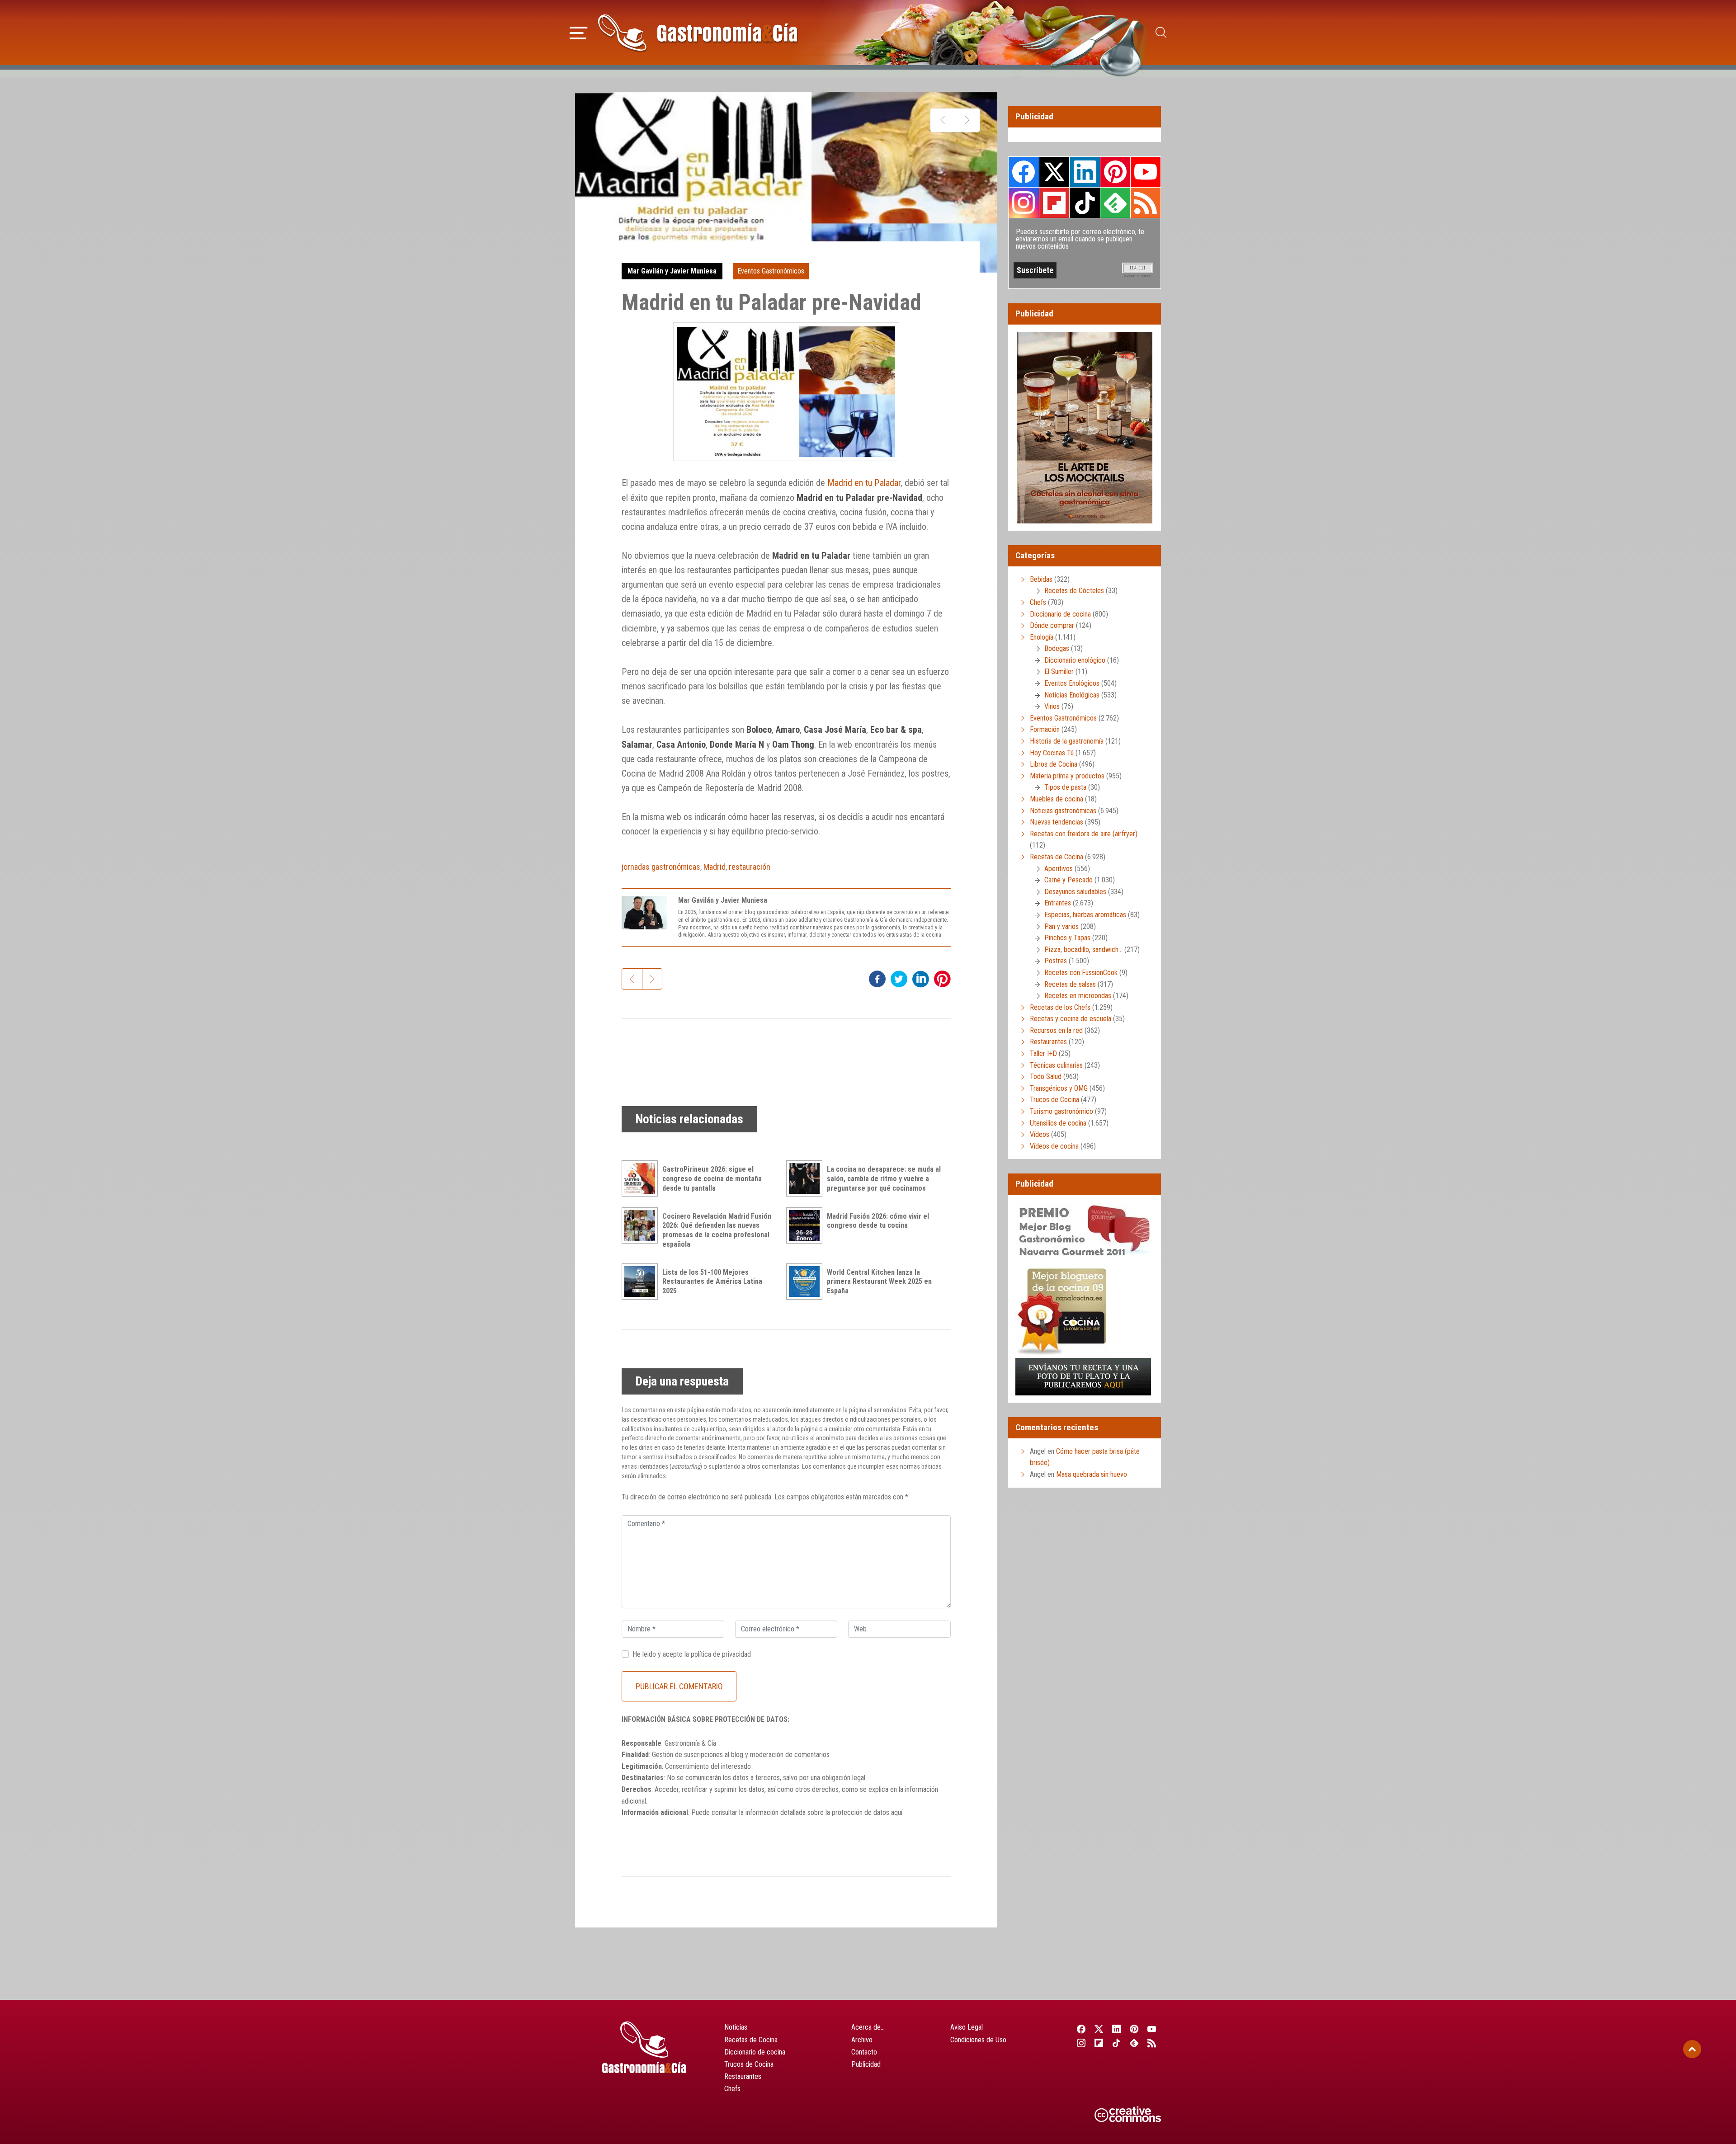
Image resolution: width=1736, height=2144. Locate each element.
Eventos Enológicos (1072, 683)
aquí (897, 1812)
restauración (750, 867)
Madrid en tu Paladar (864, 483)
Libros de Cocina (1054, 764)
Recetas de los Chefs (1060, 1007)
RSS (1146, 203)
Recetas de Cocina (1057, 857)
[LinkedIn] (1116, 2029)
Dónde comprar (1052, 625)
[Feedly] (1135, 2043)
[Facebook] (1081, 2029)
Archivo (862, 2040)
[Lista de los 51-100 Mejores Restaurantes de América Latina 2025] (642, 1282)
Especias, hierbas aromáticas (1085, 915)
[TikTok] (1116, 2043)
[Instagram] (1081, 2043)
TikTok (1085, 203)
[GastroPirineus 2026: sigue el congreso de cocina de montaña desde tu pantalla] (642, 1178)
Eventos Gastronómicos (771, 271)
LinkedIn (1085, 172)
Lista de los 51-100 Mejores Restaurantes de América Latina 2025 (712, 1282)
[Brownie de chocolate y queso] (943, 120)
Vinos (1052, 706)
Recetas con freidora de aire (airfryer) (1084, 834)
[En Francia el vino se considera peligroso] (967, 120)
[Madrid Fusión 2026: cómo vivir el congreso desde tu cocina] (807, 1225)
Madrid (715, 867)
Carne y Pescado (1068, 880)
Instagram (1024, 203)
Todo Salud (1046, 1077)
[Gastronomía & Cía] (698, 33)
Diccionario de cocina (1060, 614)
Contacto (864, 2052)
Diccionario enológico (1075, 660)
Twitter (1054, 172)
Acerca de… (868, 2027)
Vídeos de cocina (1054, 1146)
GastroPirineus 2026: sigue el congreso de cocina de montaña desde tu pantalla (712, 1179)
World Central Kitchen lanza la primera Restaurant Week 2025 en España (879, 1282)
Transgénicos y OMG (1059, 1088)
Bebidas (1041, 579)
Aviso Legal (967, 2027)
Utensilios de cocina (1058, 1123)
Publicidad (866, 2064)
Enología (1042, 637)
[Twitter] (1099, 2029)
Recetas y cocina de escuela (1071, 1019)
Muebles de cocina (1057, 799)
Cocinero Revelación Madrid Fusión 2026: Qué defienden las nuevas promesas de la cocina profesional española (717, 1230)
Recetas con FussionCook (1081, 973)
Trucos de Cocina (1054, 1100)
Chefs (1038, 602)
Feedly (1115, 203)
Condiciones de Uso (978, 2040)
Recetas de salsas (1070, 984)
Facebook (1024, 172)
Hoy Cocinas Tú (1052, 753)
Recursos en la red (1056, 1030)
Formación (1045, 729)
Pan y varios (1061, 926)
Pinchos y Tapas (1067, 938)
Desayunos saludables (1075, 892)
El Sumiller (1059, 671)
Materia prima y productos (1067, 776)
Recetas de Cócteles (1074, 591)
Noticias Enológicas (1072, 695)
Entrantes (1058, 903)
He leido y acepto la (692, 1654)
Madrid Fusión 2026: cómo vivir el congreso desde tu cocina (878, 1221)
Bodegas (1057, 648)
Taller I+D (1043, 1053)
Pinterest (1115, 172)
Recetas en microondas (1078, 996)
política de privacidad (721, 1654)
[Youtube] (1152, 2029)
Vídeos (1040, 1134)
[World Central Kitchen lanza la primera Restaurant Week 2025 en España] (807, 1282)
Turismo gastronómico (1061, 1111)
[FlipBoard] (1099, 2043)
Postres (1056, 961)
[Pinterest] (1135, 2029)
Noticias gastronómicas (1063, 811)
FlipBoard (1054, 203)
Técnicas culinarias (1056, 1065)
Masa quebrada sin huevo (1092, 1474)
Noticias (736, 2027)
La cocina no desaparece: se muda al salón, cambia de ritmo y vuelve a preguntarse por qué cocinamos (884, 1179)
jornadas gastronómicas (661, 867)
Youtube (1146, 172)
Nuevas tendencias (1057, 822)
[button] (578, 32)
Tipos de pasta (1065, 787)
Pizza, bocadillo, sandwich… (1083, 949)
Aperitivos (1059, 869)
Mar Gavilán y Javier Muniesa (672, 271)
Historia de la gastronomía (1067, 741)
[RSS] (1152, 2043)
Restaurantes (1048, 1042)
